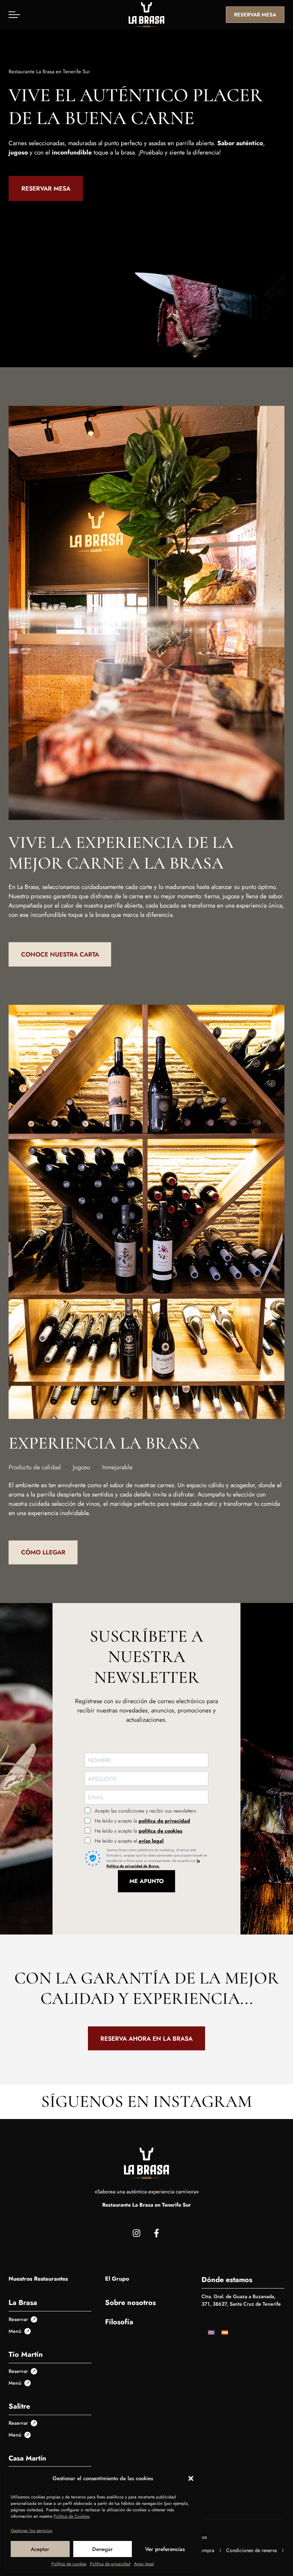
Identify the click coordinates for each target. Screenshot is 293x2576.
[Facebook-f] (157, 2233)
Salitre (19, 2406)
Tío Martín (26, 2354)
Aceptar (40, 2549)
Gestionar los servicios (31, 2531)
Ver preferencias (165, 2549)
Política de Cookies (71, 2516)
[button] (191, 2478)
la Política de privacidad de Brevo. (153, 1863)
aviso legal (151, 1841)
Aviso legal (144, 2564)
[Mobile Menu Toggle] (14, 15)
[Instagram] (136, 2233)
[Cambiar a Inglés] (211, 2332)
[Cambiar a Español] (225, 2332)
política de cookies (160, 1831)
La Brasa (23, 2303)
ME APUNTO (146, 1881)
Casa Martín (27, 2458)
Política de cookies (69, 2564)
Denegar (103, 2549)
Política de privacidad (110, 2564)
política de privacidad (164, 1821)
